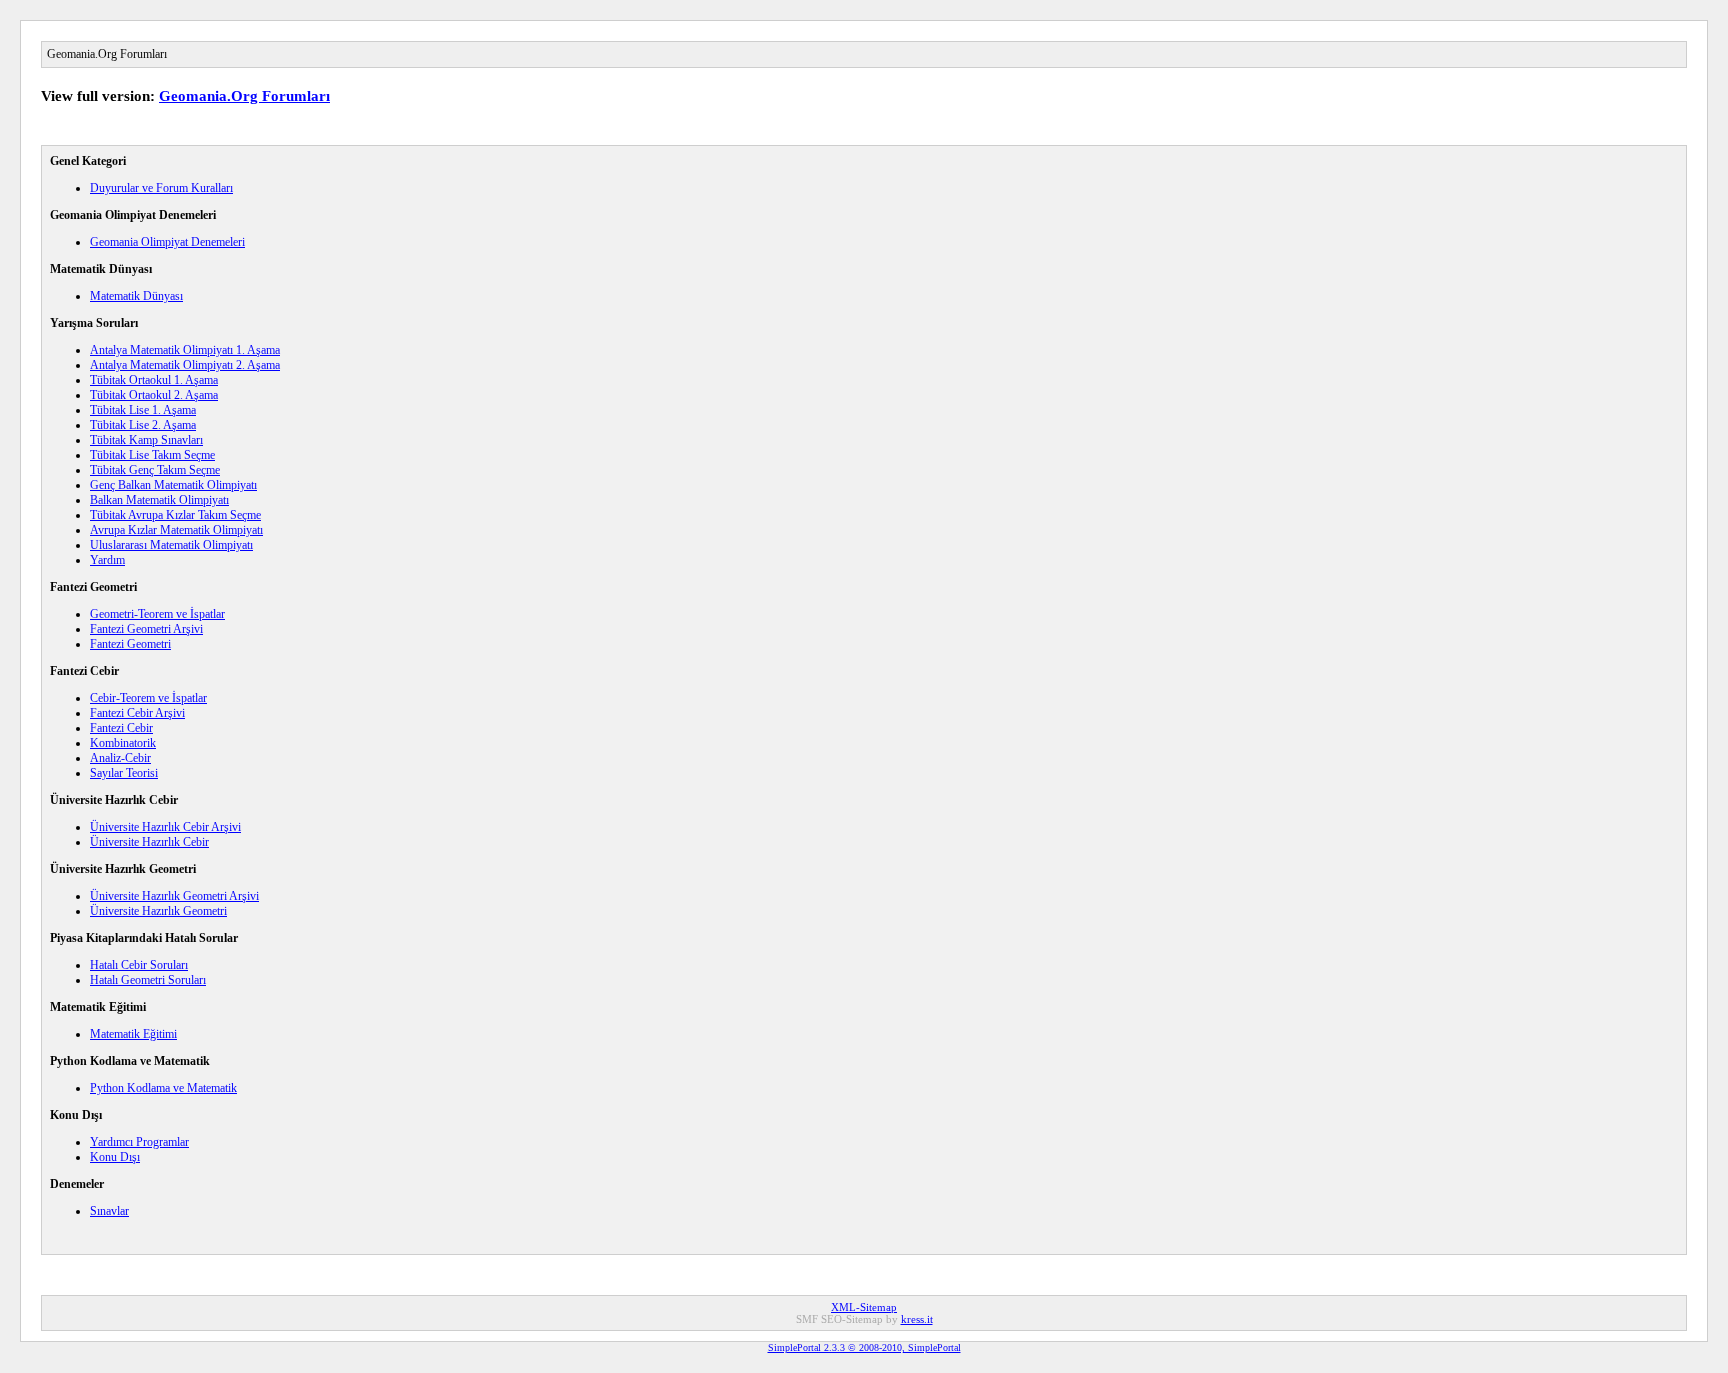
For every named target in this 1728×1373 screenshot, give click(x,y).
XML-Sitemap (864, 1307)
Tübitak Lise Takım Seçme (152, 455)
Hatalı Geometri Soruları (148, 980)
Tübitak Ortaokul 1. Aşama (154, 380)
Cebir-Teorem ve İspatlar (148, 698)
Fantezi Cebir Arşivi (137, 713)
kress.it (917, 1319)
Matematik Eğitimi (133, 1034)
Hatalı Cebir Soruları (139, 965)
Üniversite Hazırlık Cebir (149, 842)
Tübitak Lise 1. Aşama (143, 410)
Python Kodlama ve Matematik (163, 1088)
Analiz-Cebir (120, 758)
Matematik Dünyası (136, 296)
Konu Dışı (115, 1157)
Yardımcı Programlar (139, 1142)
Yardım (107, 560)
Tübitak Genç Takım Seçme (155, 470)
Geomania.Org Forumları (244, 96)
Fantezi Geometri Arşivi (146, 629)
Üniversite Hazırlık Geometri (158, 911)
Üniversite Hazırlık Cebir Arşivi (165, 827)
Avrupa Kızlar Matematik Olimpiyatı (176, 530)
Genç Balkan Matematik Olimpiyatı (173, 485)
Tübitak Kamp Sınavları (146, 440)
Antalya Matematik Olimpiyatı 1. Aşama (185, 350)
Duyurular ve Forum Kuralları (161, 188)
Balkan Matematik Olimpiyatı (159, 500)
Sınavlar (109, 1211)
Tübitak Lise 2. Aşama (143, 425)
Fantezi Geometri (130, 644)
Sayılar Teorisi (124, 773)
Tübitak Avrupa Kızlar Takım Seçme (175, 515)
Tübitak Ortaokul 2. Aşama (154, 395)
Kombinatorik (123, 743)
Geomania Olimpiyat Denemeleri (167, 242)
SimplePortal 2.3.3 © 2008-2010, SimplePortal (864, 1347)
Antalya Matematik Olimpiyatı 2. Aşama (185, 365)
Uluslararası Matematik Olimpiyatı (171, 545)
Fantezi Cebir (121, 728)
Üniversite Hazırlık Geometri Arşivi (174, 896)
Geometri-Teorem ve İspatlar (157, 614)
